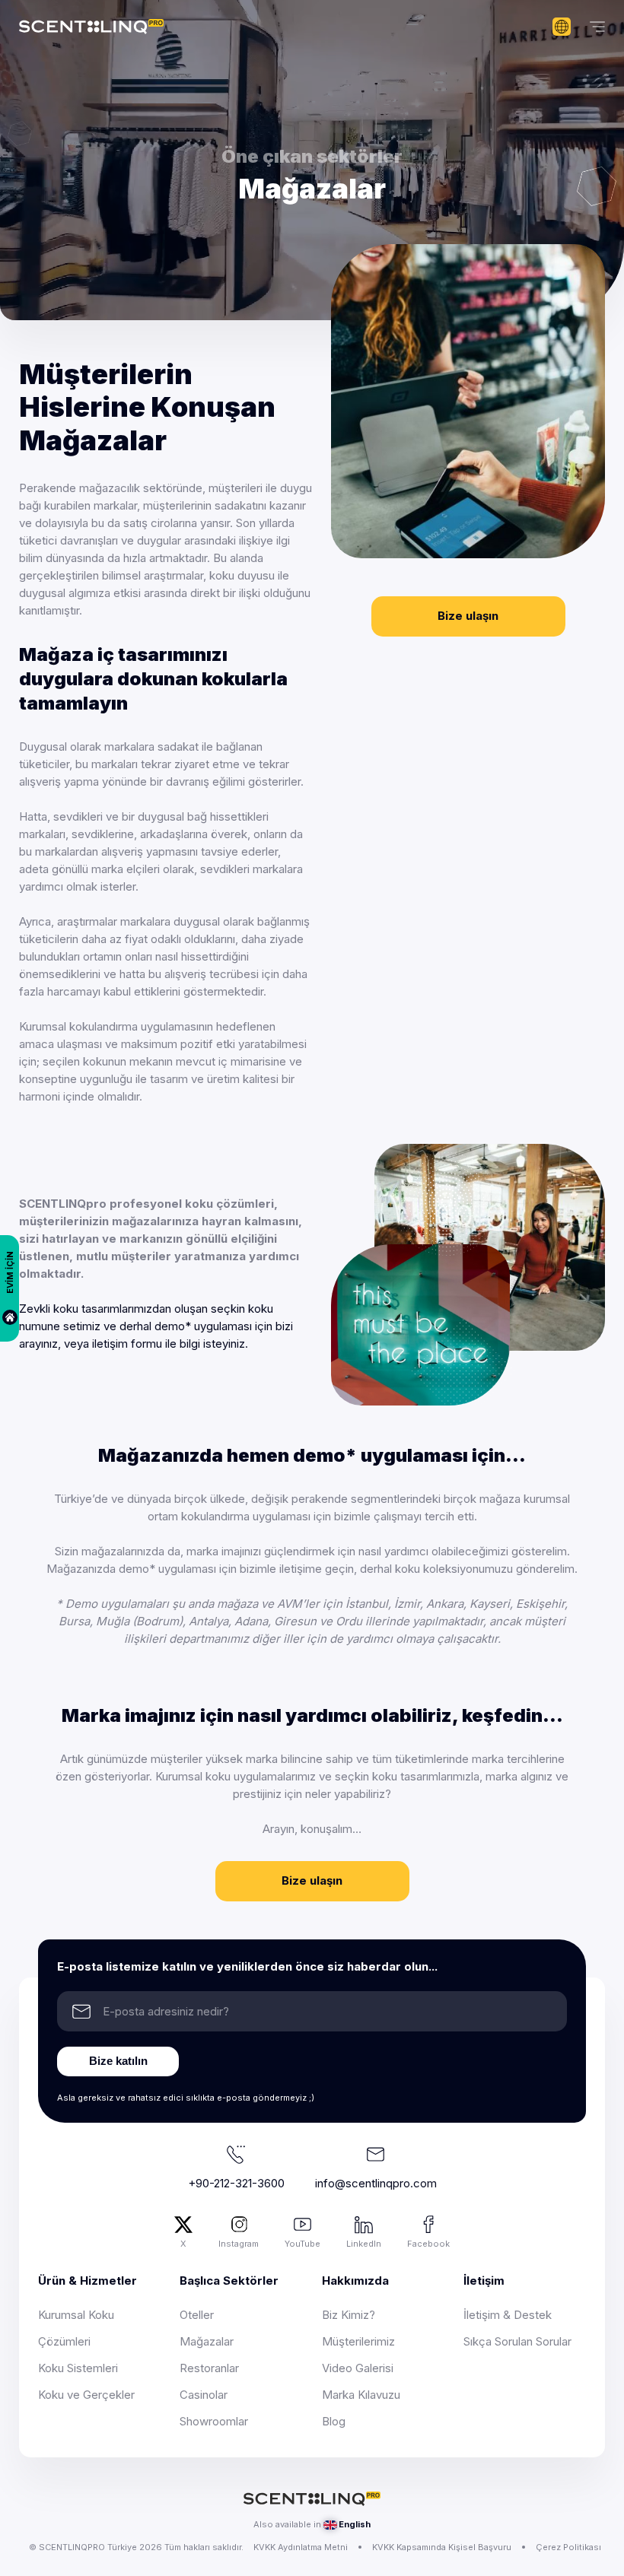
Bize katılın (118, 2061)
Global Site (562, 27)
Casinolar (204, 2395)
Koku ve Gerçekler (86, 2395)
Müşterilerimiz (358, 2341)
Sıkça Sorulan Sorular (517, 2341)
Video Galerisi (358, 2368)
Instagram (239, 2244)
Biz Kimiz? (349, 2315)
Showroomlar (214, 2421)
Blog (334, 2421)
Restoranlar (209, 2368)
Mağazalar (207, 2341)
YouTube (302, 2244)
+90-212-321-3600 (236, 2183)
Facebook (428, 2244)
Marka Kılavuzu (361, 2395)
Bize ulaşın (468, 616)
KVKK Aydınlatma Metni (301, 2547)
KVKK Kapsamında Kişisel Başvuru (442, 2547)
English (355, 2524)
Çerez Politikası (568, 2547)
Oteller (197, 2315)
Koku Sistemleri (78, 2368)
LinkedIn (364, 2244)
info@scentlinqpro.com (376, 2183)
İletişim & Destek (508, 2315)
